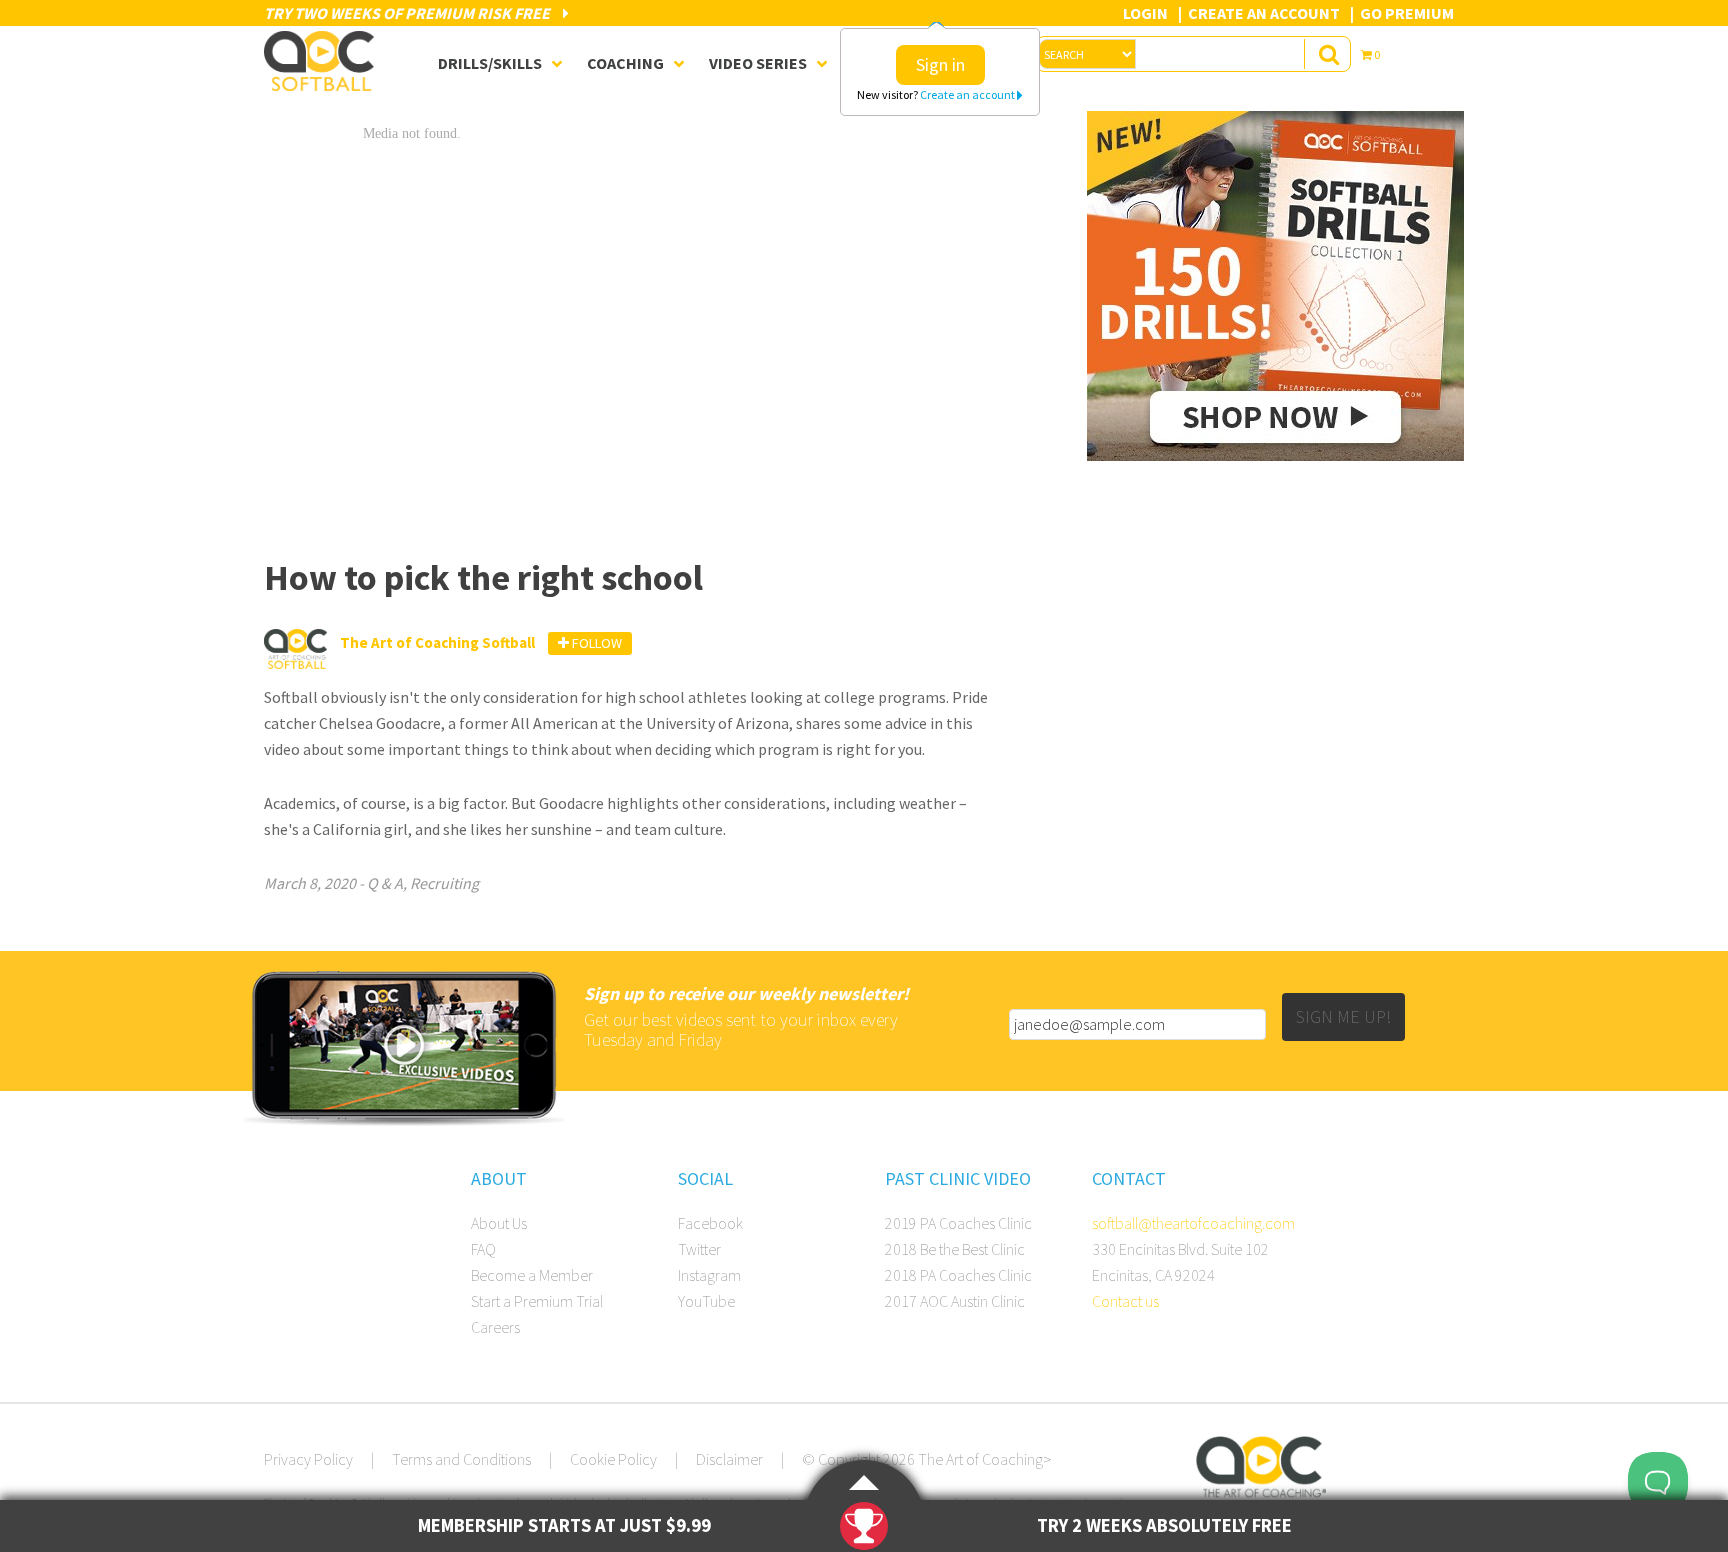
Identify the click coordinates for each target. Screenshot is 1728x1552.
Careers (495, 1327)
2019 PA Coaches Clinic (958, 1223)
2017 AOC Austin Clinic (955, 1301)
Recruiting (444, 883)
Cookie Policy (613, 1459)
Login (1145, 13)
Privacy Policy (308, 1459)
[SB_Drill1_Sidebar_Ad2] (1275, 455)
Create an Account (1264, 13)
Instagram (709, 1275)
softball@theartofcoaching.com (1193, 1223)
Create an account (968, 94)
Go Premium (1407, 13)
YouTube (706, 1301)
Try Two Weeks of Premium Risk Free (408, 13)
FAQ (483, 1249)
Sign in (940, 64)
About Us (499, 1223)
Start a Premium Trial (537, 1301)
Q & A (385, 883)
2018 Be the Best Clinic (955, 1249)
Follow (595, 643)
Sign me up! (1343, 1016)
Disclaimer (729, 1459)
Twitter (699, 1249)
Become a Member (532, 1275)
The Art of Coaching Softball (324, 61)
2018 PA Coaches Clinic (958, 1275)
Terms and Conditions (461, 1459)
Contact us (1125, 1301)
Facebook (710, 1223)
